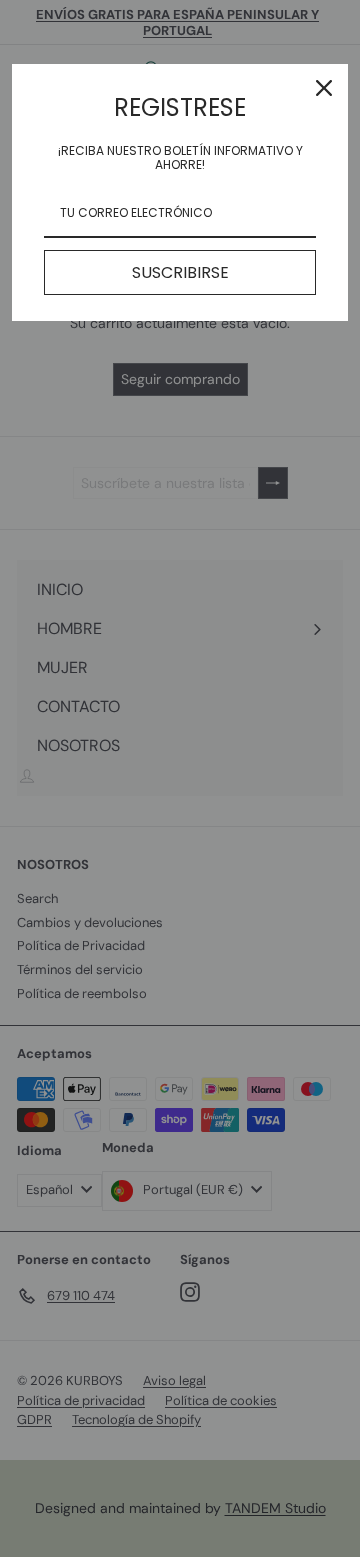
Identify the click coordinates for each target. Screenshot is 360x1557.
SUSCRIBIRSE (180, 272)
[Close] (324, 88)
